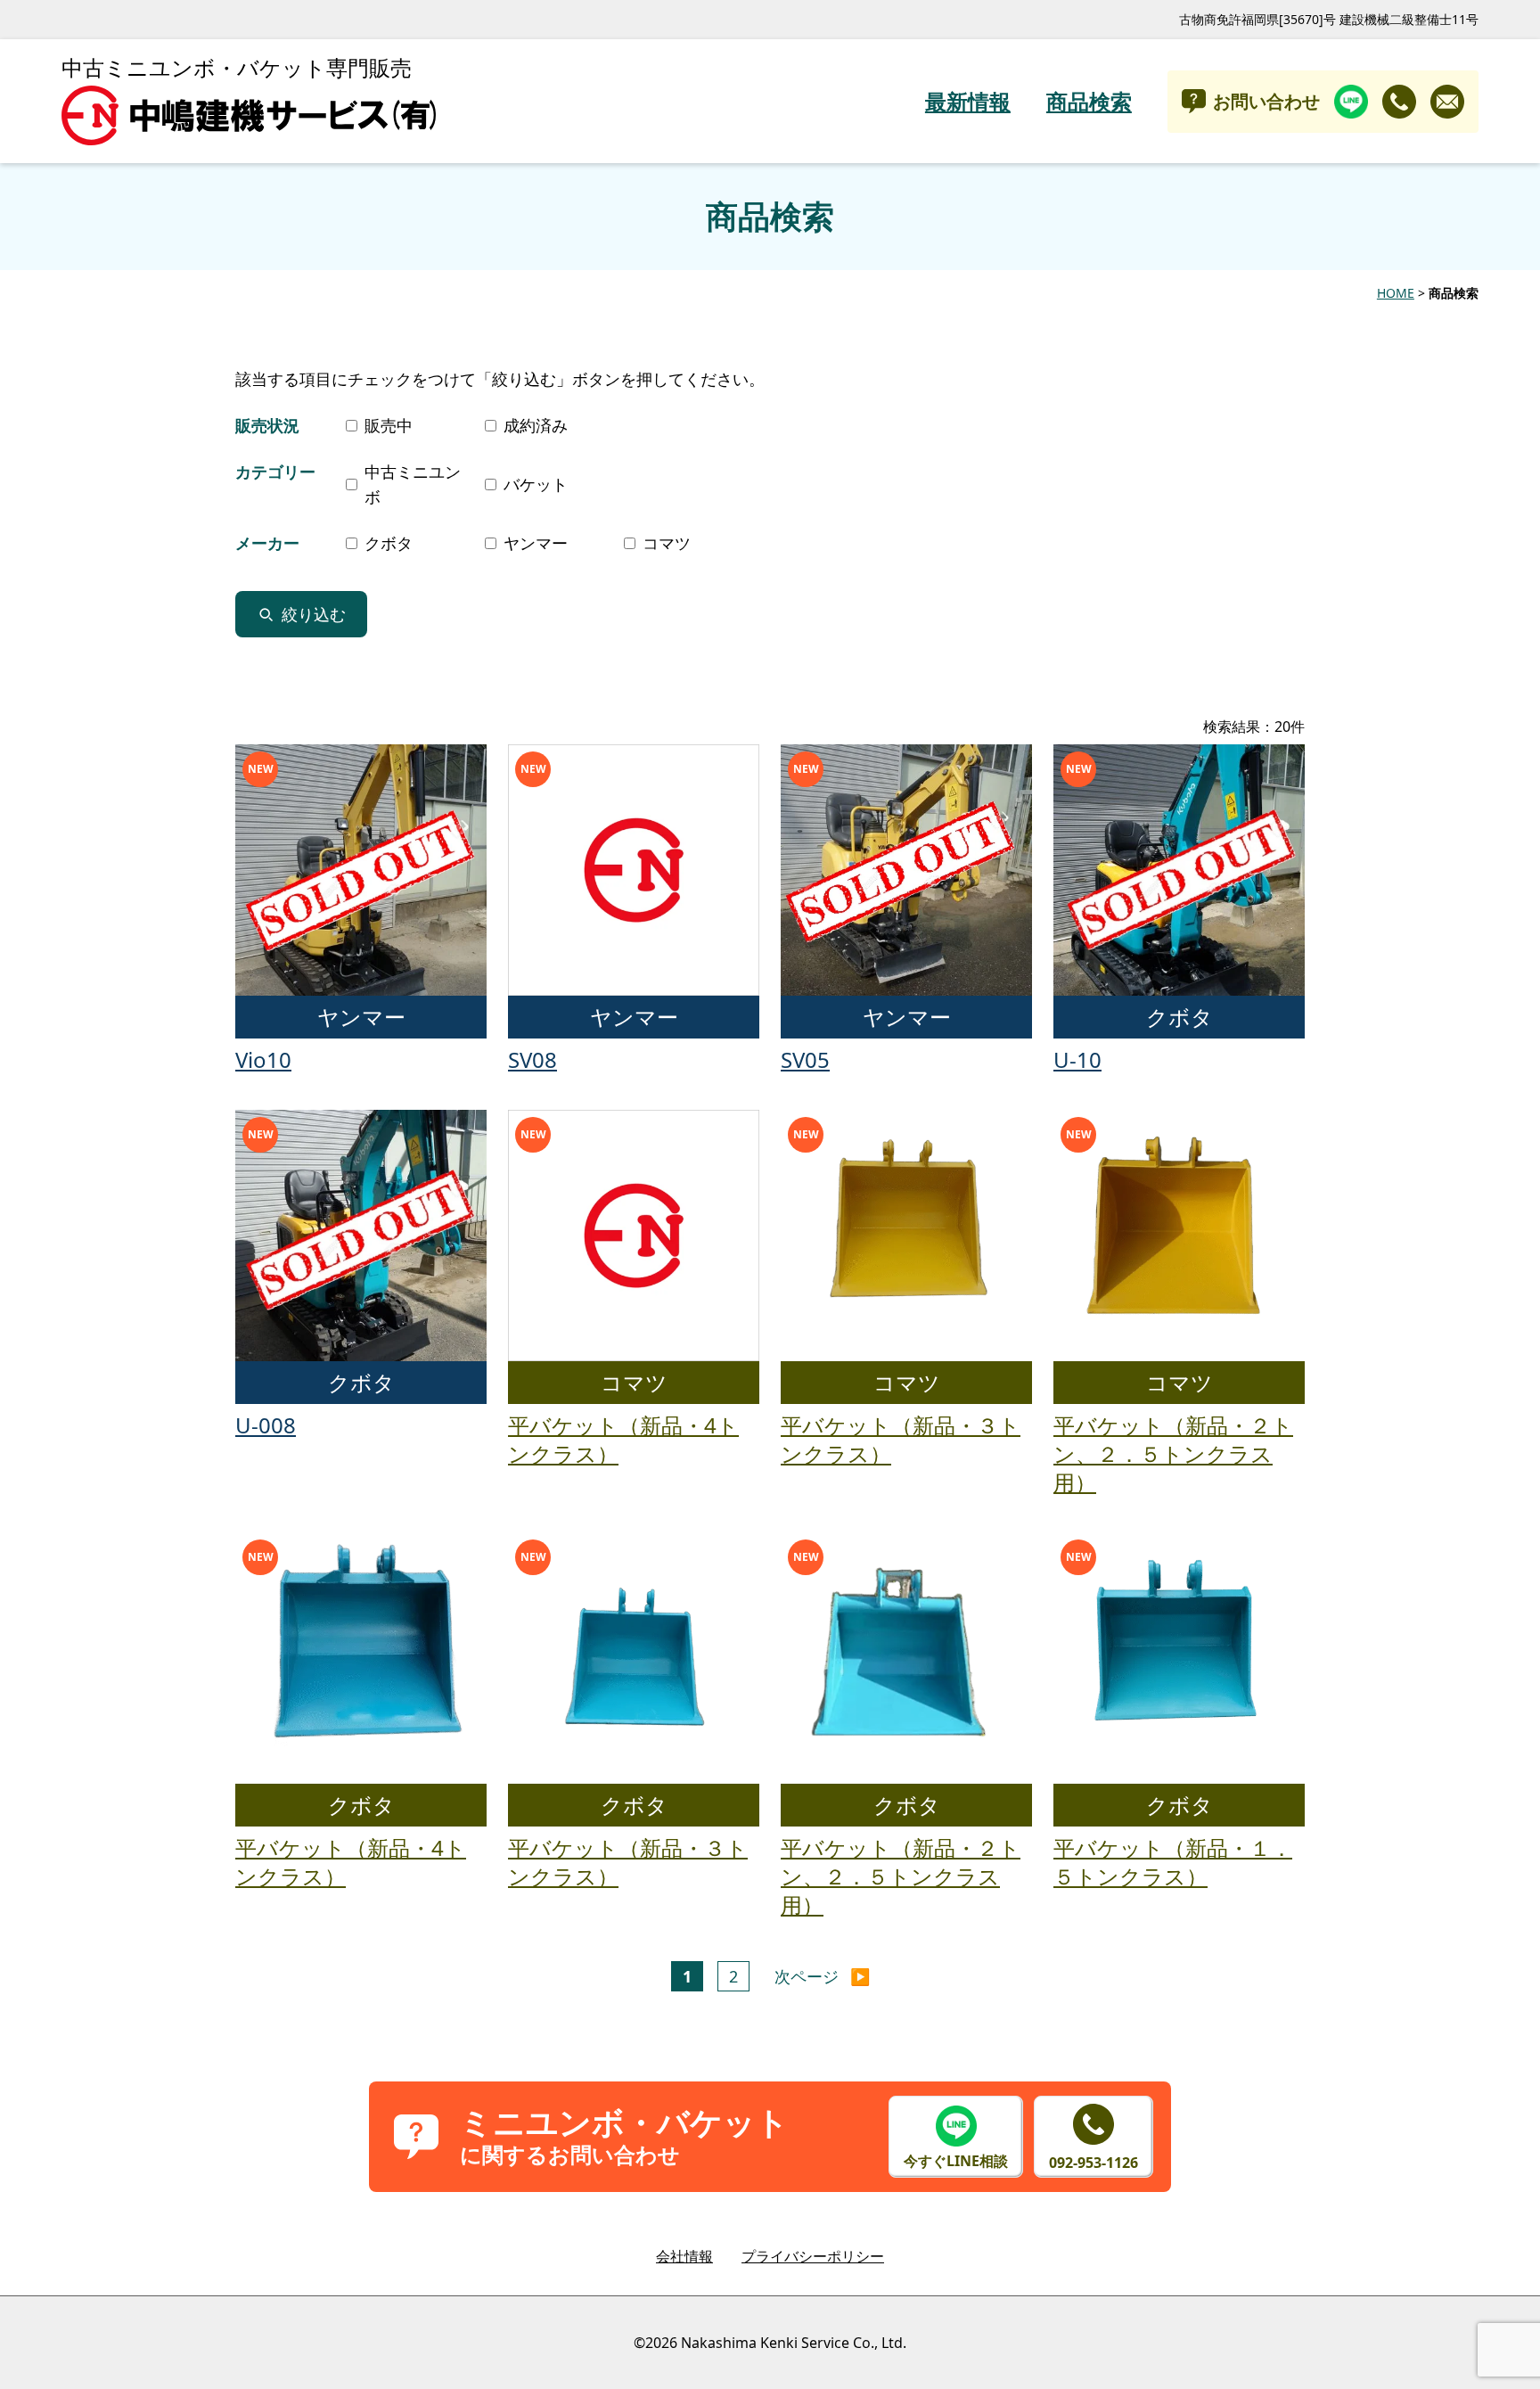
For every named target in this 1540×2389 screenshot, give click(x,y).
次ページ (822, 1976)
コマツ (667, 543)
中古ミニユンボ (413, 484)
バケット (536, 484)
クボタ (389, 543)
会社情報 (684, 2256)
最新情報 (968, 102)
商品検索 (1089, 102)
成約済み (536, 425)
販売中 (389, 425)
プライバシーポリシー (813, 2256)
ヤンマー (536, 543)
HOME (1396, 293)
